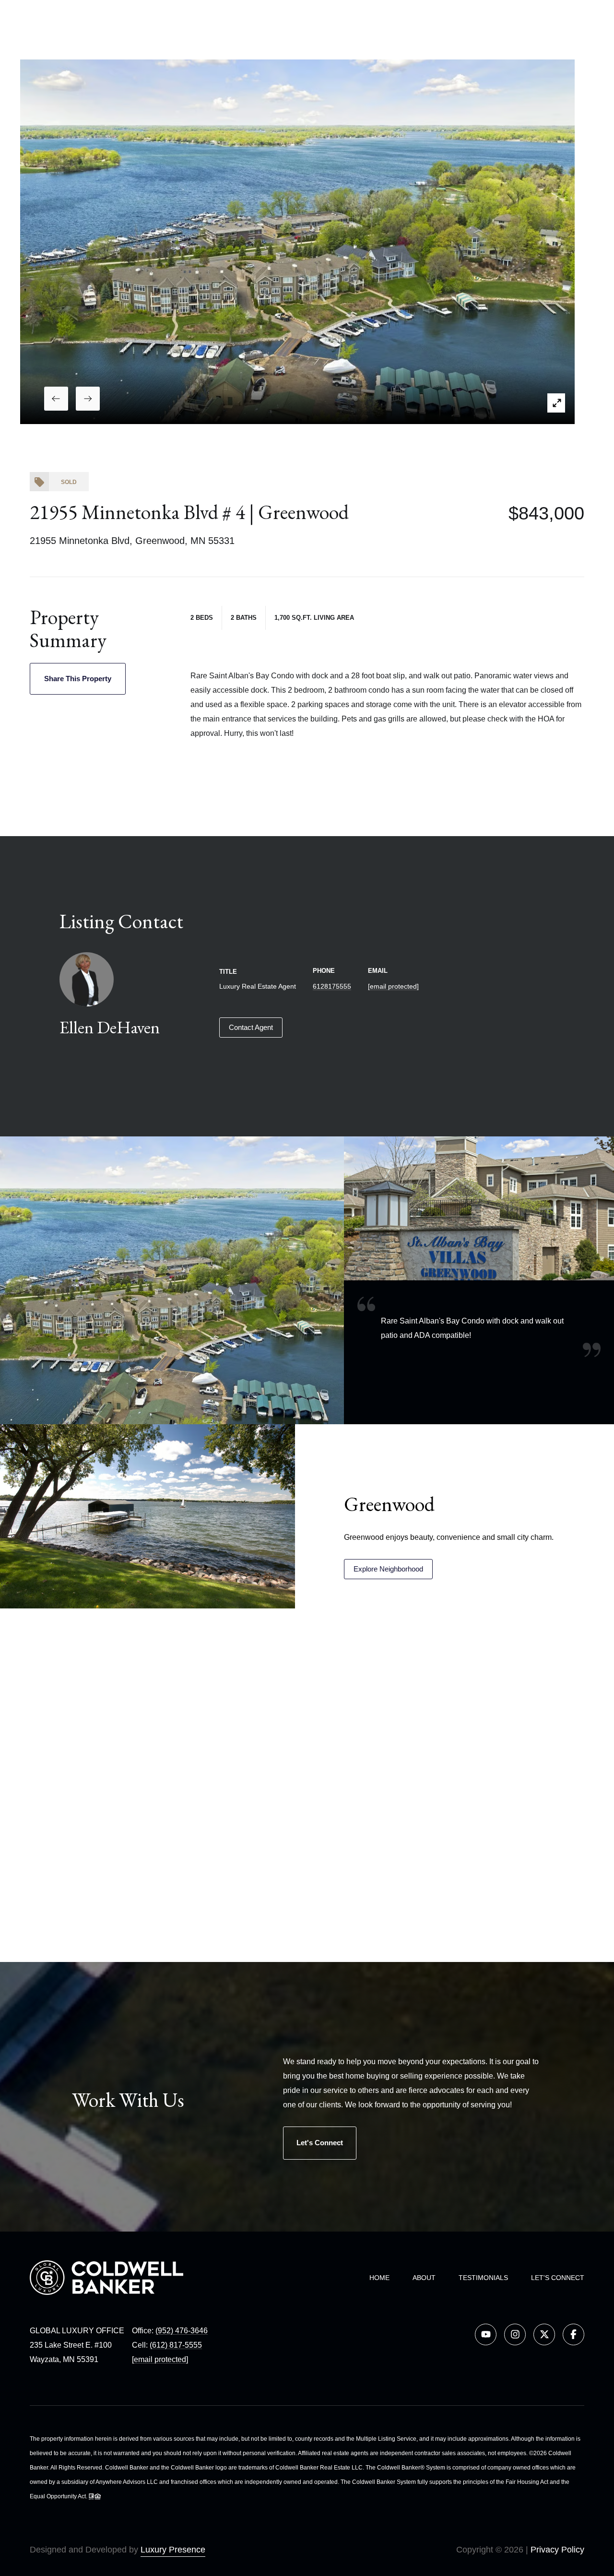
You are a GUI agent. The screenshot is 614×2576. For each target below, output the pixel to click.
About (424, 2278)
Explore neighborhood (388, 1569)
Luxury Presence (173, 2550)
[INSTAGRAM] (515, 2334)
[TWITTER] (544, 2334)
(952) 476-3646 (182, 2331)
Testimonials (483, 2278)
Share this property (78, 679)
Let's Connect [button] (320, 2143)
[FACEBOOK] (573, 2334)
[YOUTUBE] (486, 2334)
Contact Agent (251, 1027)
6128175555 (332, 986)
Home (379, 2278)
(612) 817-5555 (176, 2345)
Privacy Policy (557, 2550)
